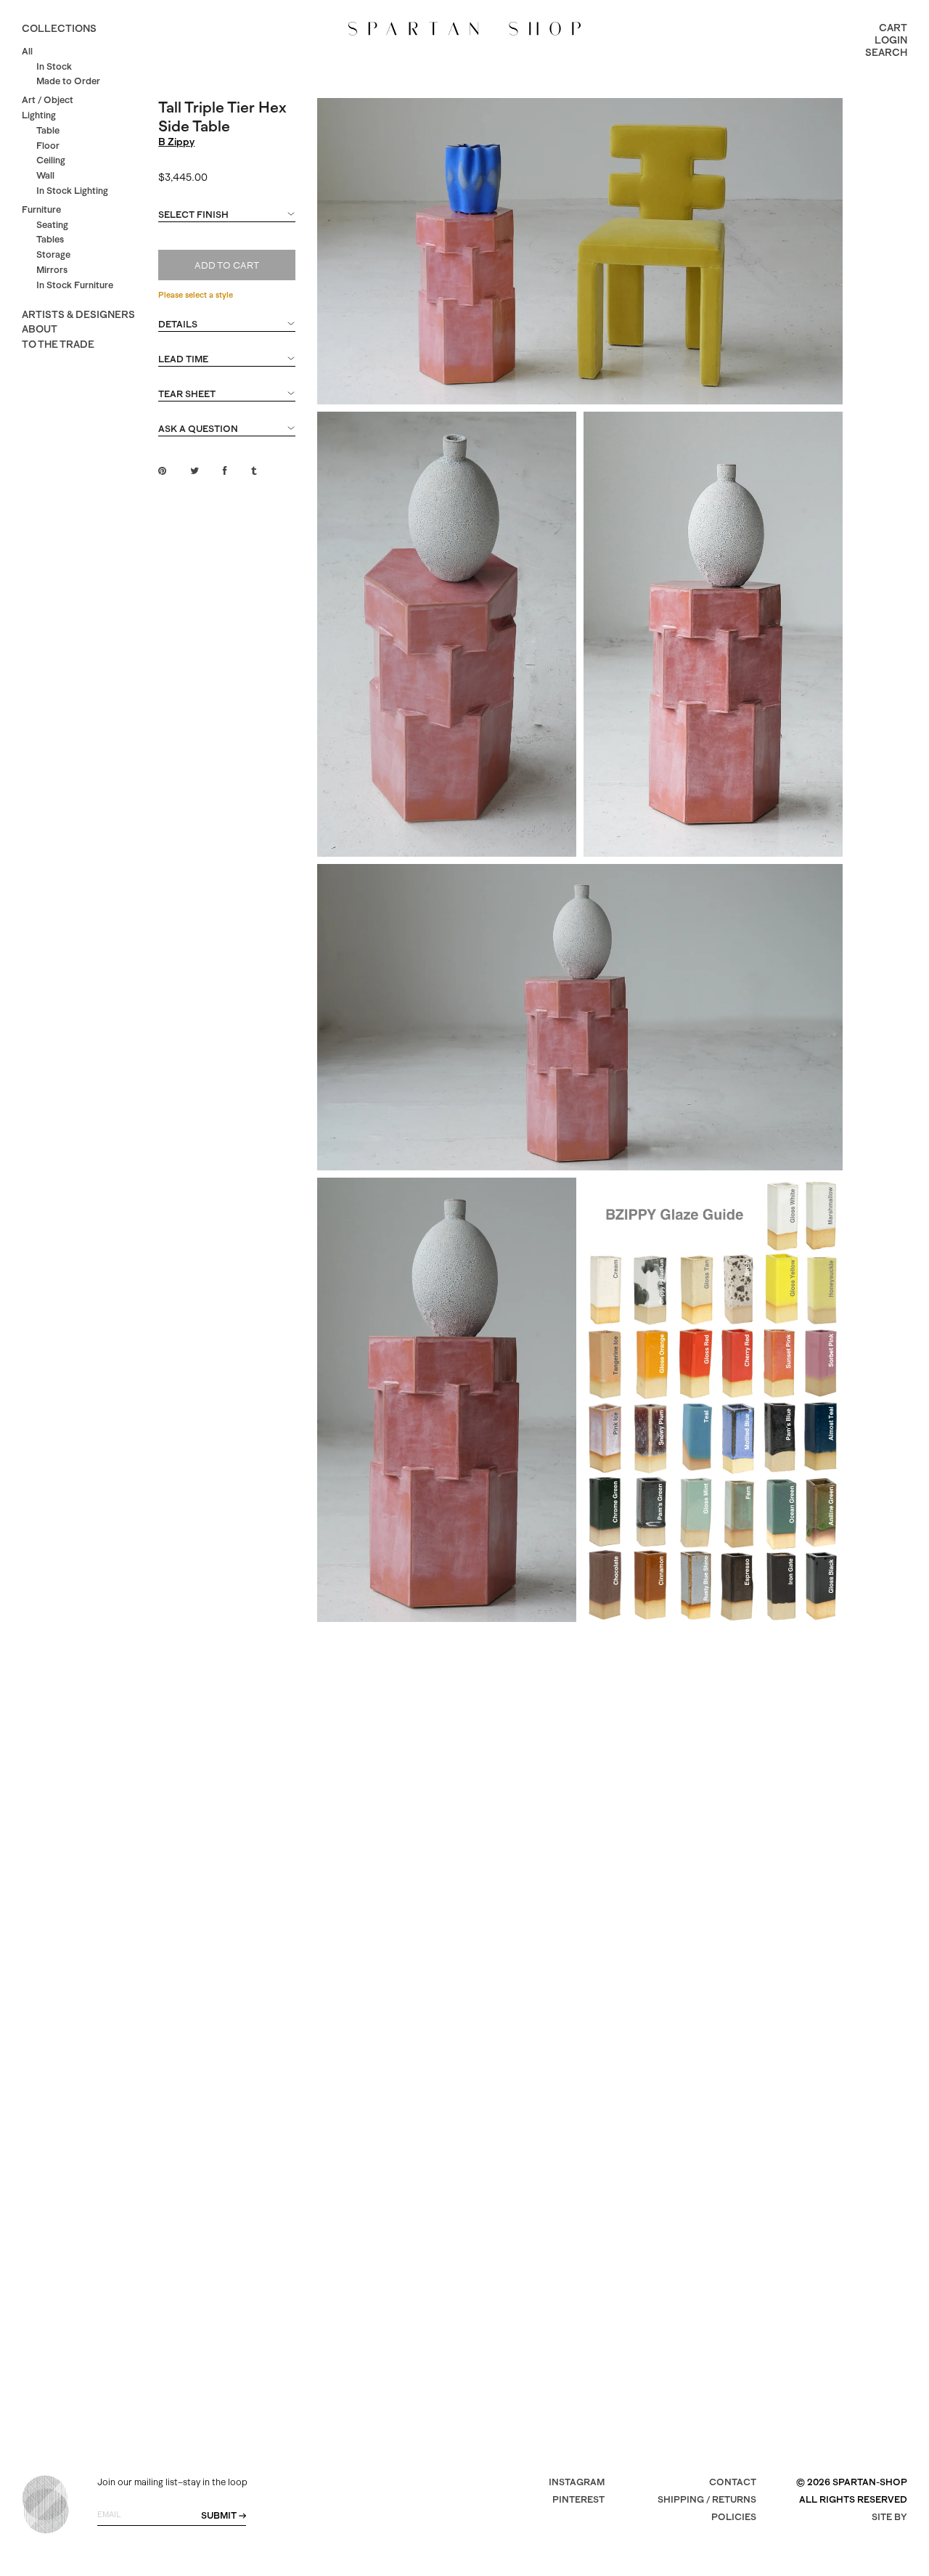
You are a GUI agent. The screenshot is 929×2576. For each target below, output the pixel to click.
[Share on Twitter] (195, 471)
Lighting (39, 115)
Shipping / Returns (707, 2499)
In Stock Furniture (75, 285)
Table (48, 130)
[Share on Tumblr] (254, 471)
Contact (733, 2482)
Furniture (41, 209)
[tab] (226, 221)
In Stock (54, 66)
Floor (48, 146)
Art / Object (48, 100)
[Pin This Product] (162, 471)
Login (891, 40)
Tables (50, 239)
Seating (52, 225)
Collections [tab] (59, 28)
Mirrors (52, 270)
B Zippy (176, 142)
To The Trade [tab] (58, 344)
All (27, 51)
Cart (893, 28)
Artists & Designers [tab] (78, 314)
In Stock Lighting (72, 191)
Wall (45, 175)
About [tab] (40, 329)
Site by (889, 2517)
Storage (53, 254)
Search (886, 52)
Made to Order (68, 81)
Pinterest (578, 2499)
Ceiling (51, 160)
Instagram (577, 2482)
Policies (734, 2517)
